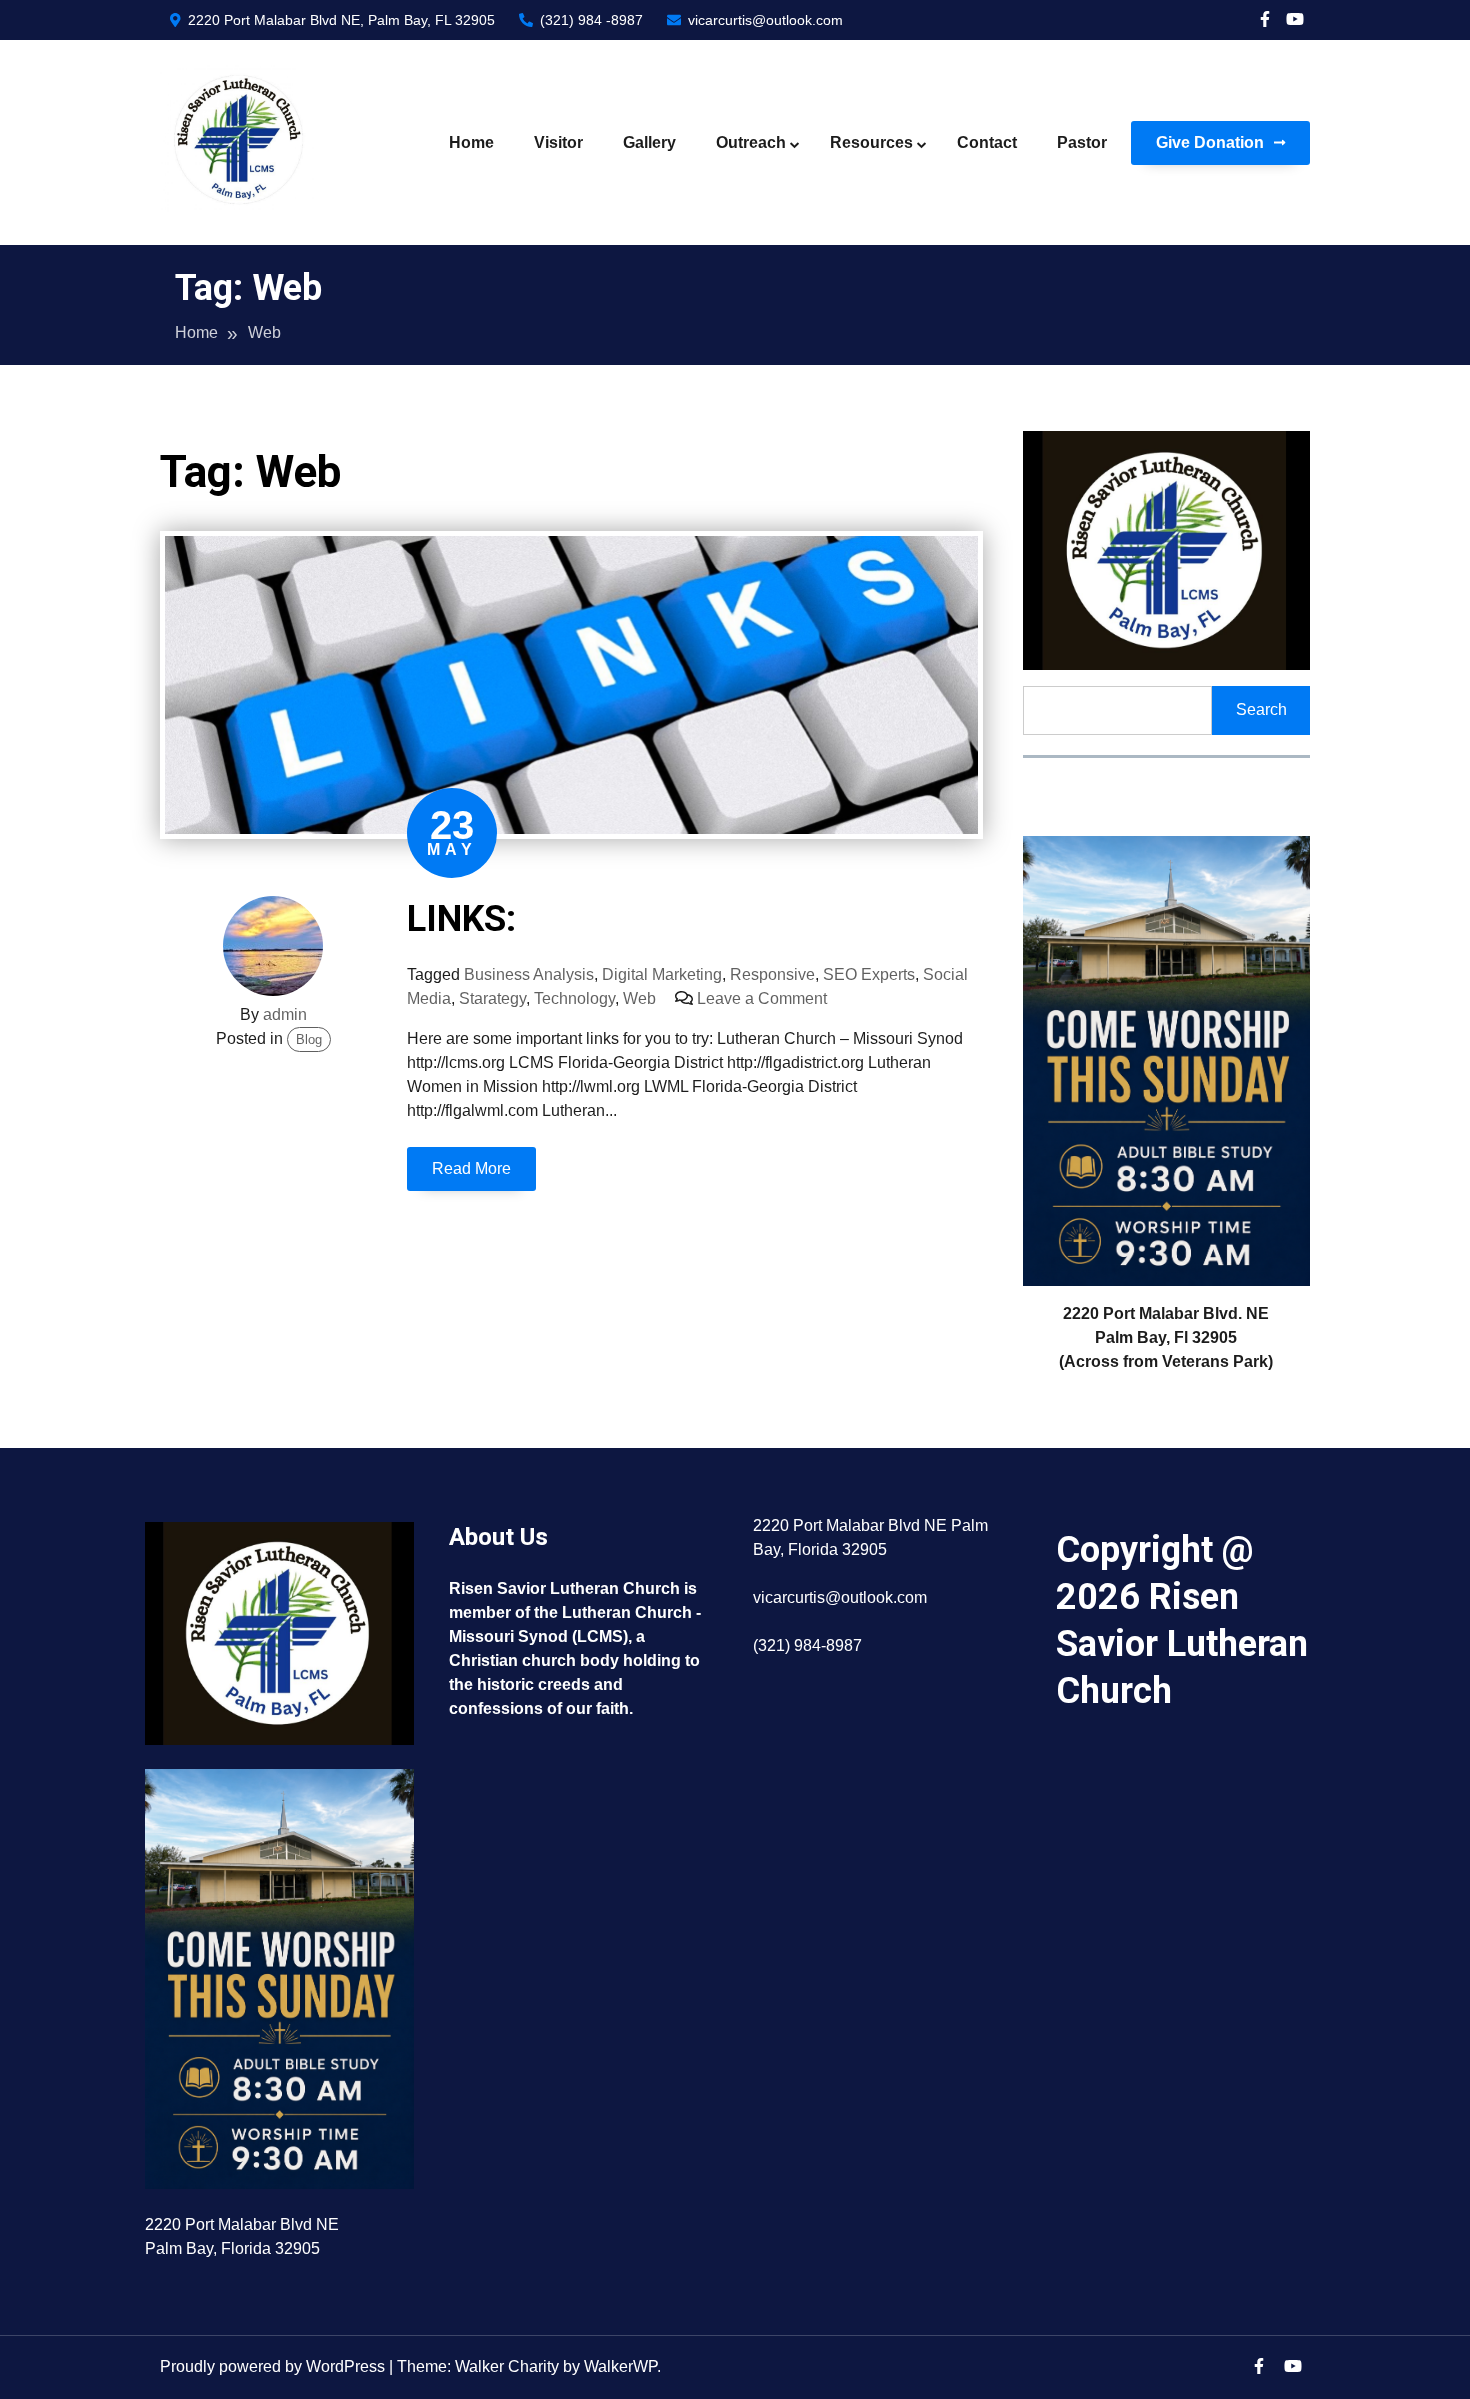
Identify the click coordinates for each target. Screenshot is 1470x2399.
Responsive (772, 974)
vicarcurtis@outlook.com (763, 20)
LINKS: (461, 919)
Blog (309, 1039)
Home (471, 142)
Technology (574, 998)
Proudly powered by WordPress (274, 2366)
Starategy (492, 998)
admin (285, 1014)
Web (639, 998)
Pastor (1082, 142)
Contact (987, 142)
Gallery (649, 142)
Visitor (558, 142)
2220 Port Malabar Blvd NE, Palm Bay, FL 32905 (339, 20)
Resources (871, 142)
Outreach (751, 142)
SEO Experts (869, 974)
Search (1261, 709)
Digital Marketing (662, 974)
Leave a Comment (762, 998)
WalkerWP (620, 2366)
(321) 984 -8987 (589, 20)
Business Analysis (529, 974)
